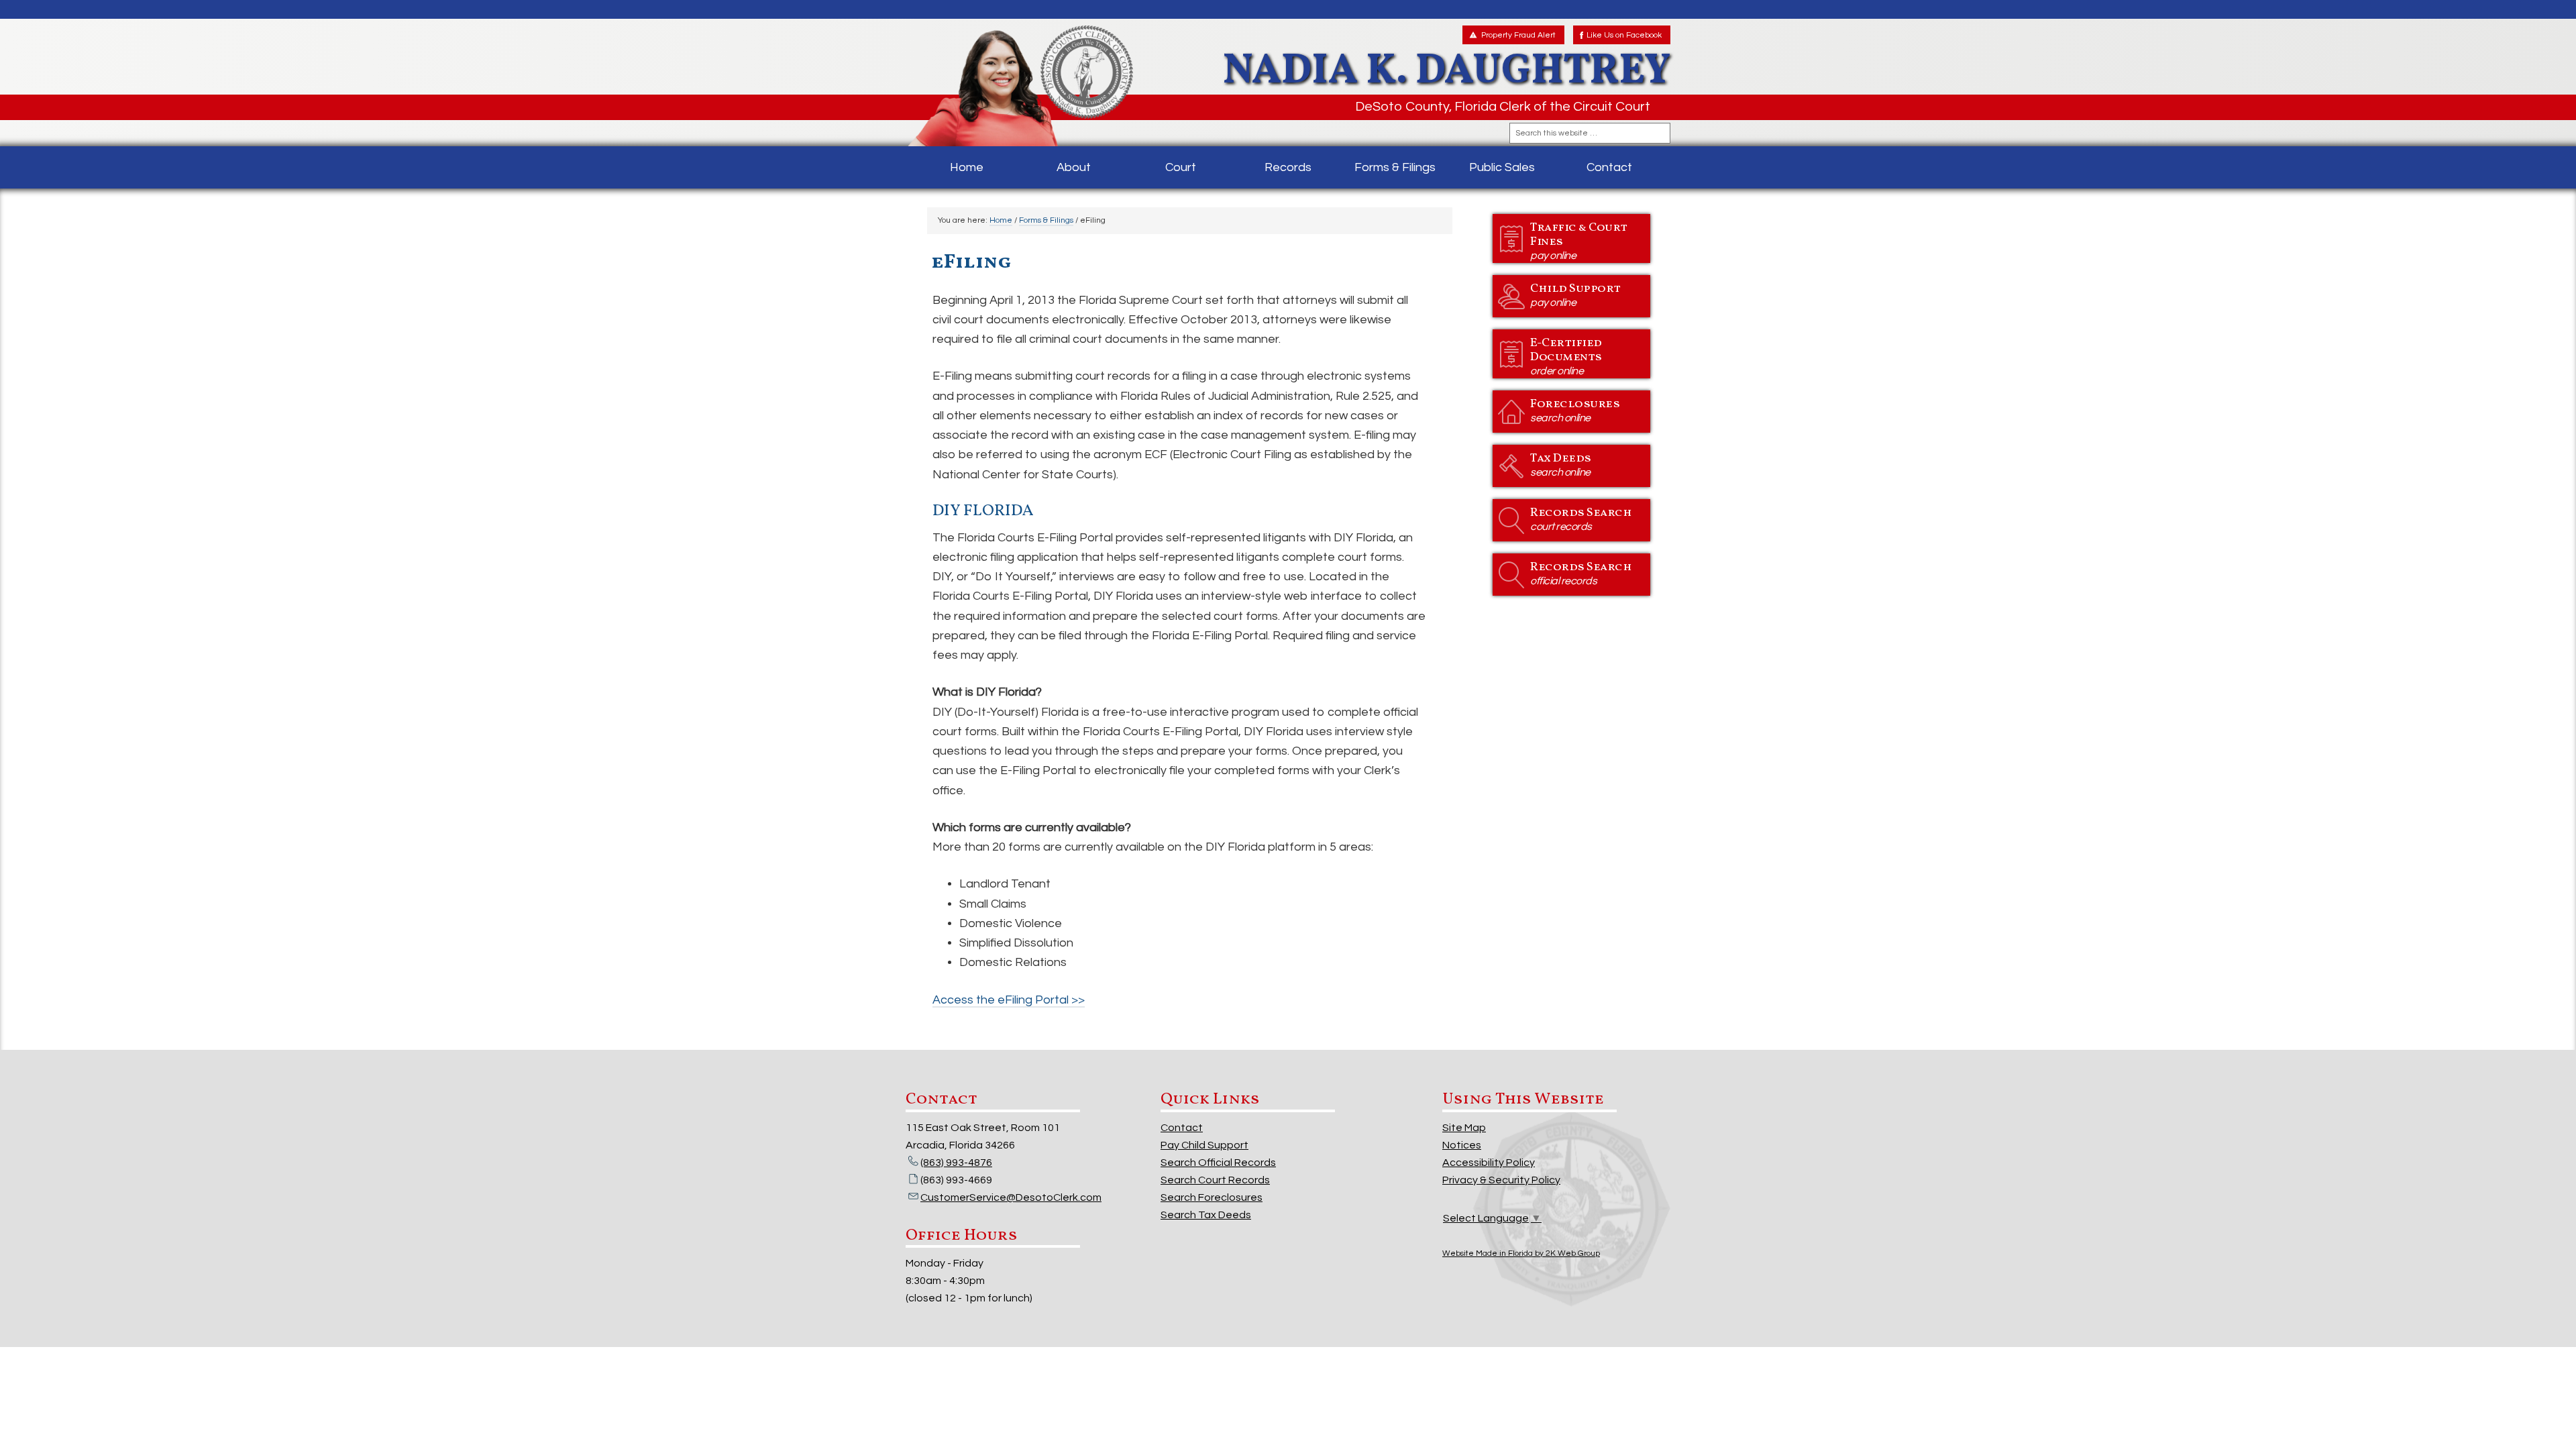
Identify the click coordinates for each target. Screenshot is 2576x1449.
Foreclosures (1575, 410)
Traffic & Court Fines (1579, 240)
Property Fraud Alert (1518, 35)
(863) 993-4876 (956, 1163)
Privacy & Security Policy (1501, 1180)
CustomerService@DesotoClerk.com (1011, 1197)
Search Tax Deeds (1206, 1215)
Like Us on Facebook (1624, 35)
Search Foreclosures (1212, 1197)
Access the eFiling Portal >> (1009, 1000)
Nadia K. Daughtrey (1021, 86)
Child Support (1575, 294)
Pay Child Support (1204, 1145)
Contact (1182, 1128)
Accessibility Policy (1489, 1163)
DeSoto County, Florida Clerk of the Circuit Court (1503, 107)
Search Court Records (1215, 1180)
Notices (1462, 1145)
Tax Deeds (1561, 464)
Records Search (1581, 518)
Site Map (1464, 1128)
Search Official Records (1218, 1163)
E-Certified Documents (1566, 356)
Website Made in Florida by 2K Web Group (1521, 1253)
